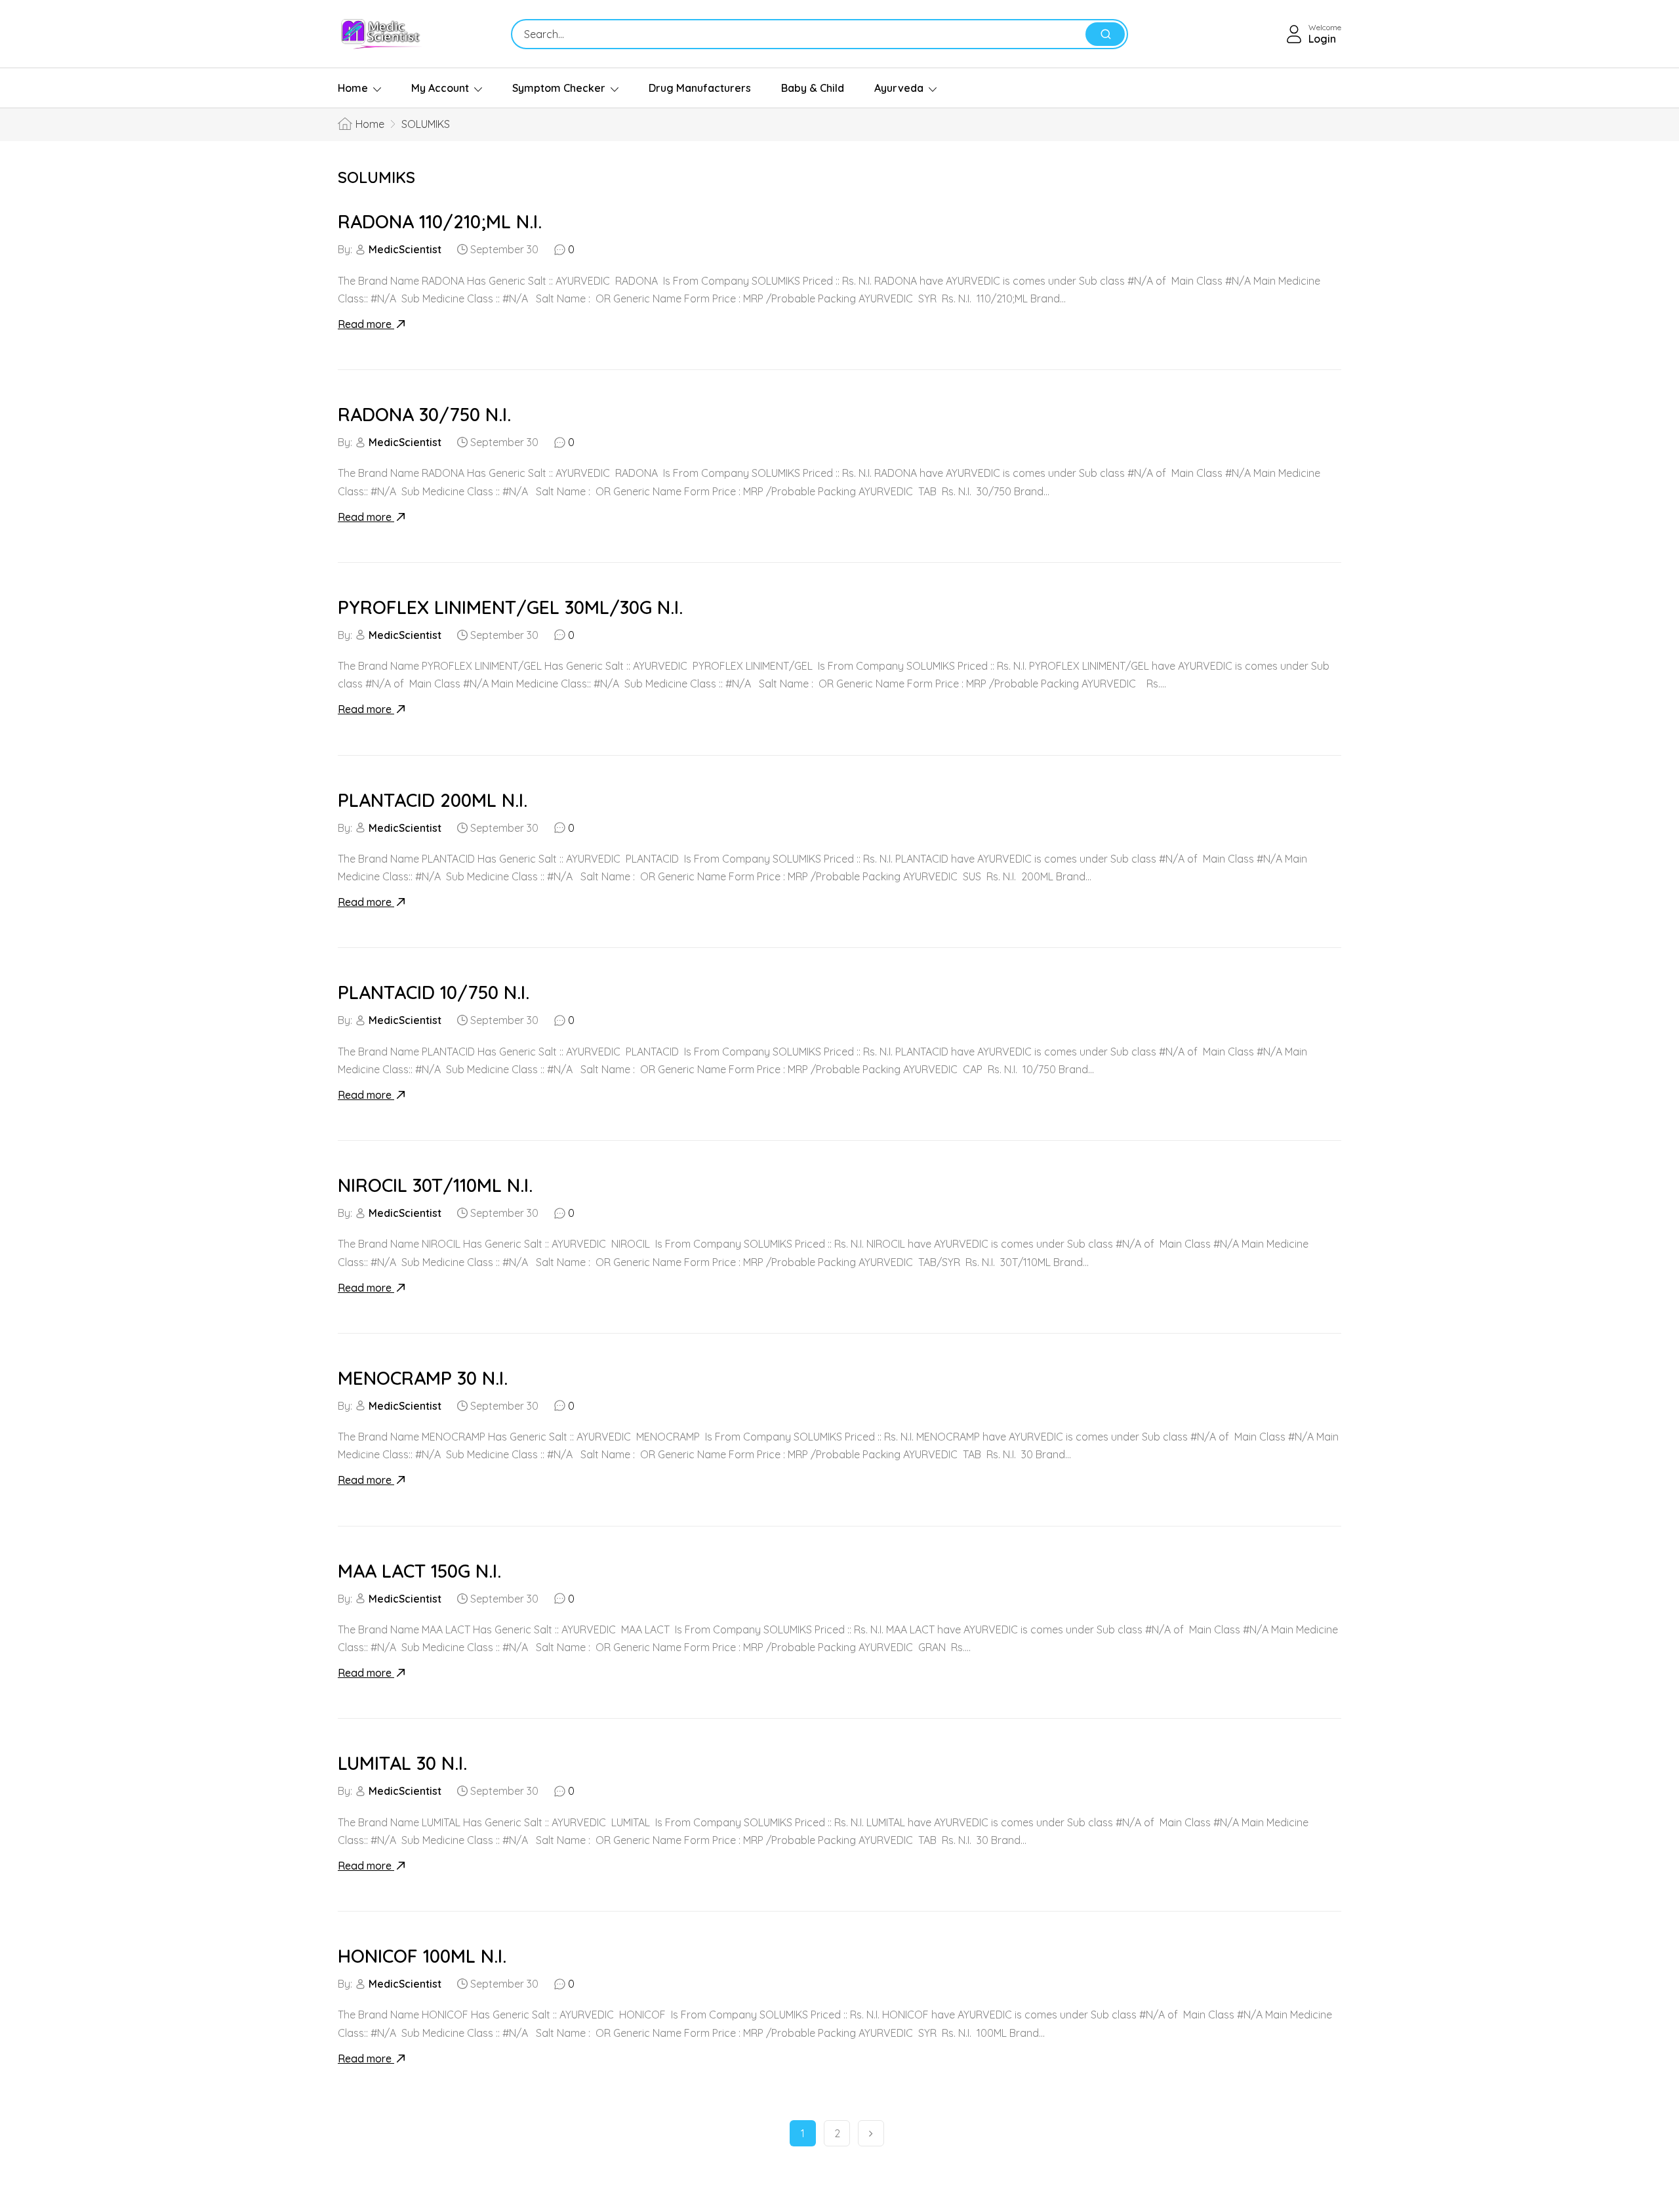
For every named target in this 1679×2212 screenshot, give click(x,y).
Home (353, 88)
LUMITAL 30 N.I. (402, 1763)
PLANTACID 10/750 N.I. (434, 992)
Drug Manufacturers (700, 88)
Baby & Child (813, 88)
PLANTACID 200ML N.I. (433, 800)
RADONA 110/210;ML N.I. (440, 221)
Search (1105, 34)
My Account (440, 88)
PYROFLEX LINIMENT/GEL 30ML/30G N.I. (510, 607)
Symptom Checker (559, 88)
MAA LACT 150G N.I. (419, 1571)
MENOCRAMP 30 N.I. (423, 1378)
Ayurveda (899, 88)
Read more (366, 324)
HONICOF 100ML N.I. (422, 1956)
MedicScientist (405, 249)
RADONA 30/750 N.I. (424, 414)
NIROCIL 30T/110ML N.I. (435, 1185)
